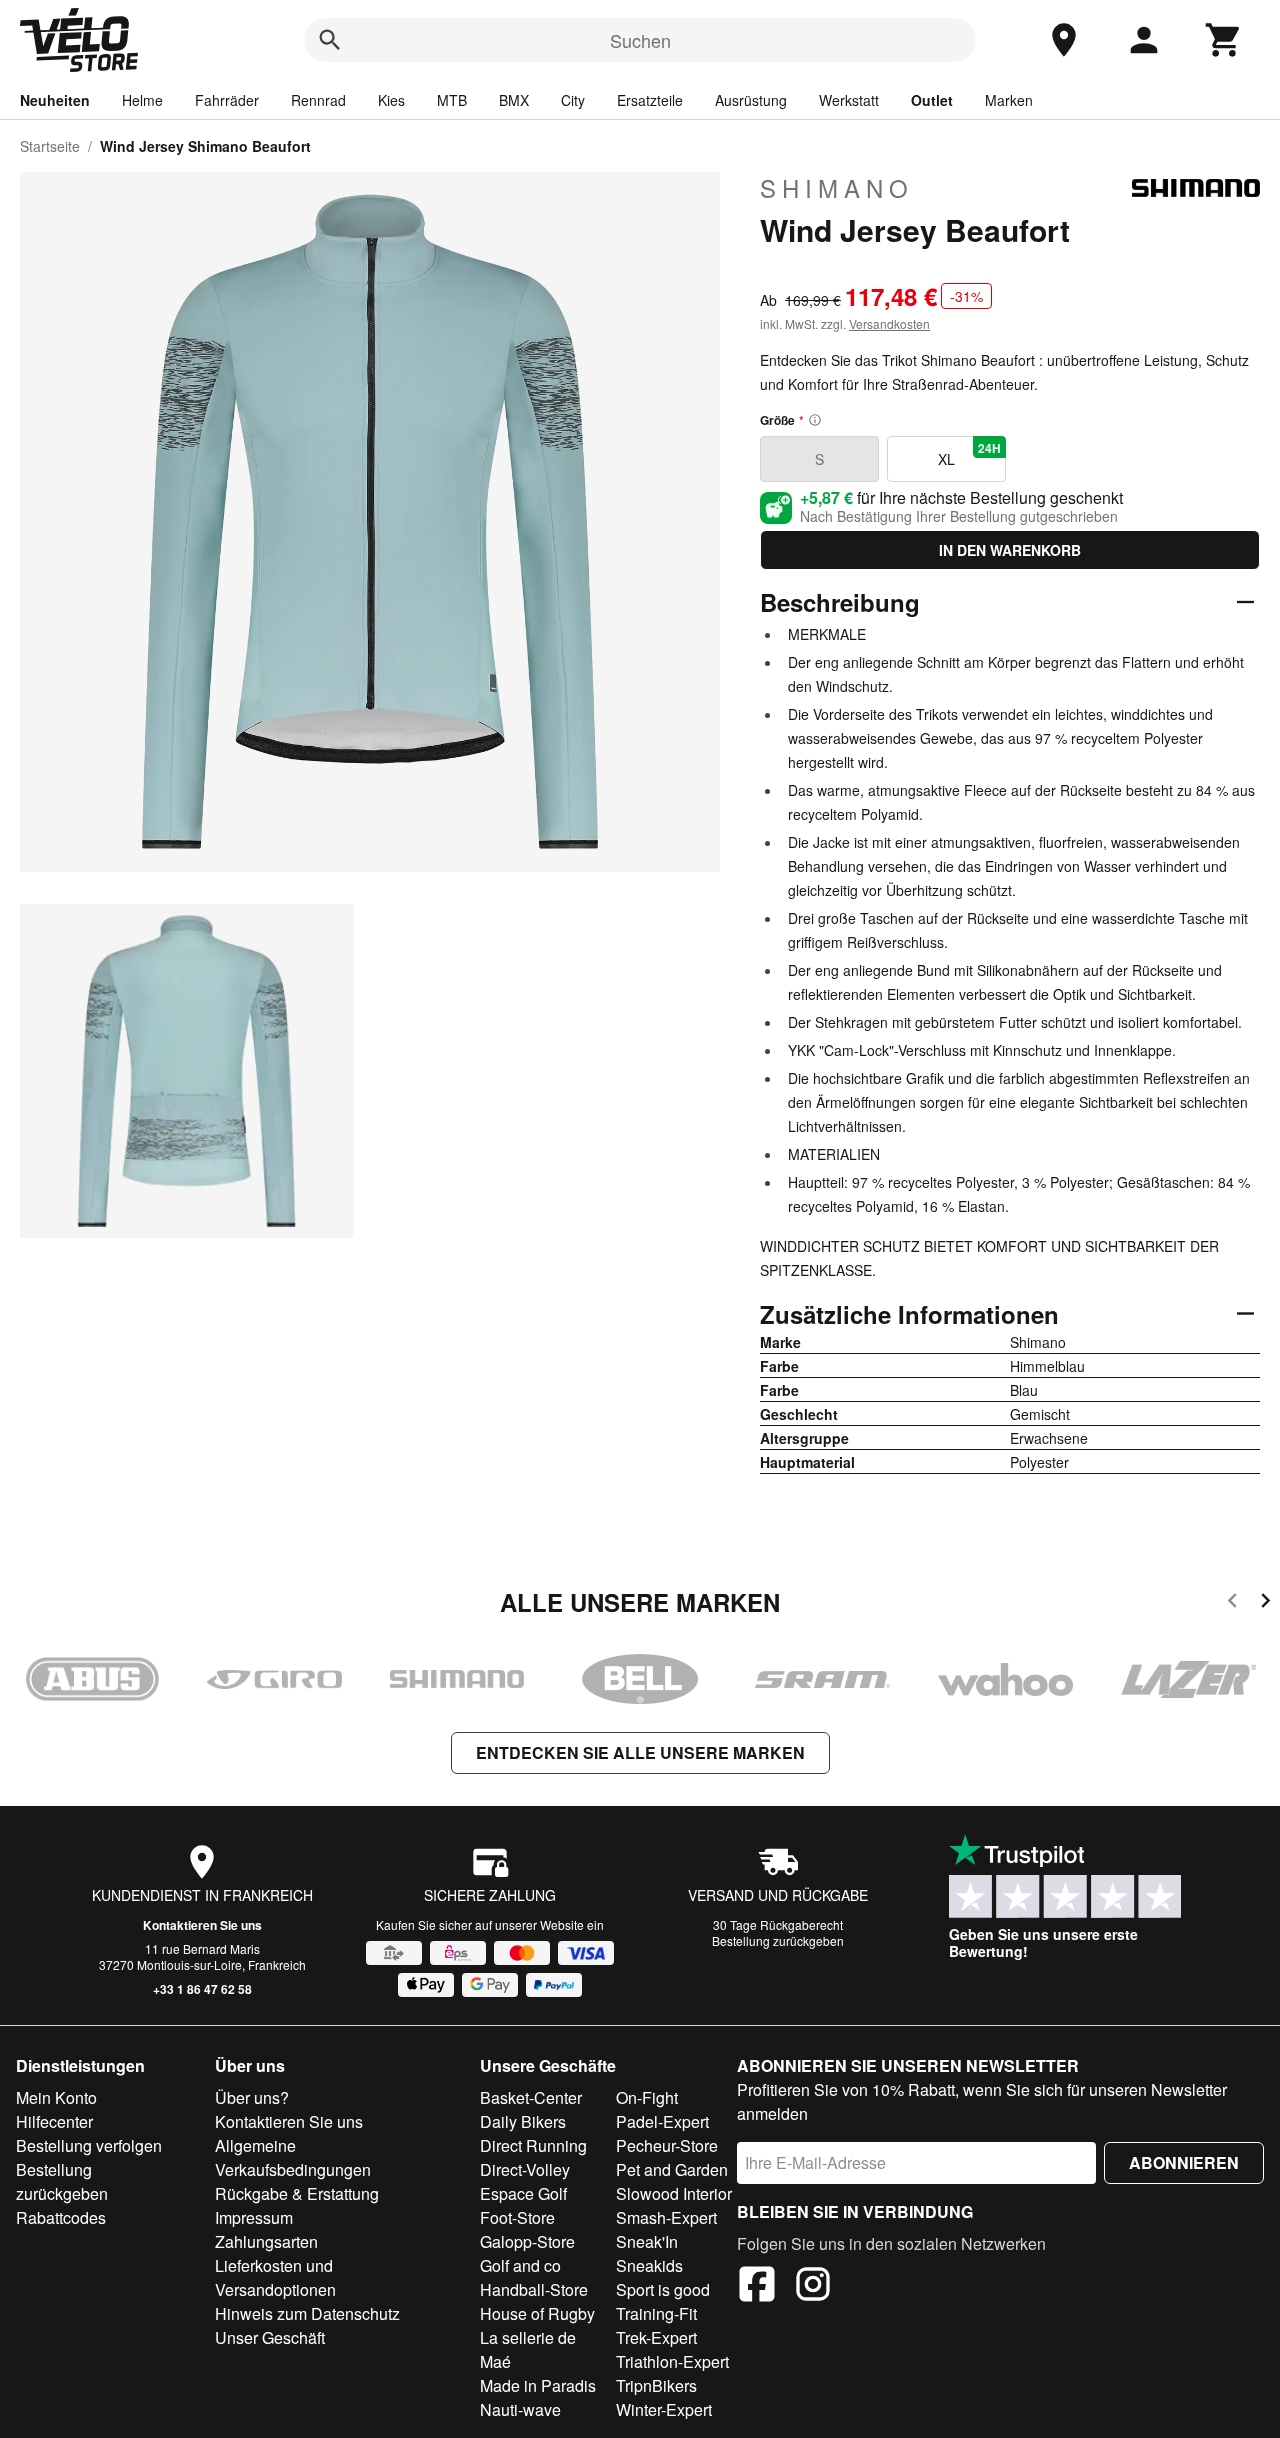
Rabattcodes (61, 2217)
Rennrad (318, 100)
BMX (514, 100)
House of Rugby (537, 2313)
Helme (142, 100)
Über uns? (252, 2097)
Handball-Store (534, 2289)
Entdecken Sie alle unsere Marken (640, 1752)
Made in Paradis (538, 2385)
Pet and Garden (672, 2169)
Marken (1009, 100)
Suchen (640, 40)
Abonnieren (1184, 2162)
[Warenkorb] (1224, 40)
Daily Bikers (523, 2121)
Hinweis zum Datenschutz (307, 2313)
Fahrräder (227, 100)
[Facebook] (757, 2287)
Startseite (50, 146)
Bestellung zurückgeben (778, 1940)
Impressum (254, 2217)
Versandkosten (889, 323)
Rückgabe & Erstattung (297, 2193)
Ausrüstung (751, 100)
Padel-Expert (662, 2121)
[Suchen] (330, 40)
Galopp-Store (527, 2241)
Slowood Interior (674, 2193)
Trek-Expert (656, 2337)
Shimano (837, 188)
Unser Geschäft (270, 2337)
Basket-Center (531, 2097)
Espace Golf (523, 2193)
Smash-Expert (666, 2217)
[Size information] (815, 420)
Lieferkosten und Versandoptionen (275, 2277)
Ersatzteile (650, 100)
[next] (1265, 1603)
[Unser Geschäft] (1064, 40)
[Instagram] (813, 2287)
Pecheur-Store (667, 2145)
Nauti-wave (520, 2409)
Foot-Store (517, 2217)
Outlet (932, 100)
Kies (391, 100)
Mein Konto (56, 2097)
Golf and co (520, 2265)
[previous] (1232, 1603)
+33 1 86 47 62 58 (202, 1989)
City (573, 100)
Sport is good (663, 2289)
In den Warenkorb (1010, 550)
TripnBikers (656, 2385)
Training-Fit (656, 2313)
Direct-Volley (525, 2169)
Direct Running (533, 2145)
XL (969, 454)
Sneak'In (647, 2241)
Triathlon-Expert (672, 2361)
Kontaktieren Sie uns (202, 1925)
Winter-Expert (664, 2409)
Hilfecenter (54, 2121)
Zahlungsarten (266, 2241)
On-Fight (647, 2097)
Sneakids (649, 2265)
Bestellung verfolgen (89, 2145)
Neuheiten (55, 100)
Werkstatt (849, 100)
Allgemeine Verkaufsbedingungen (293, 2157)
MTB (452, 100)
